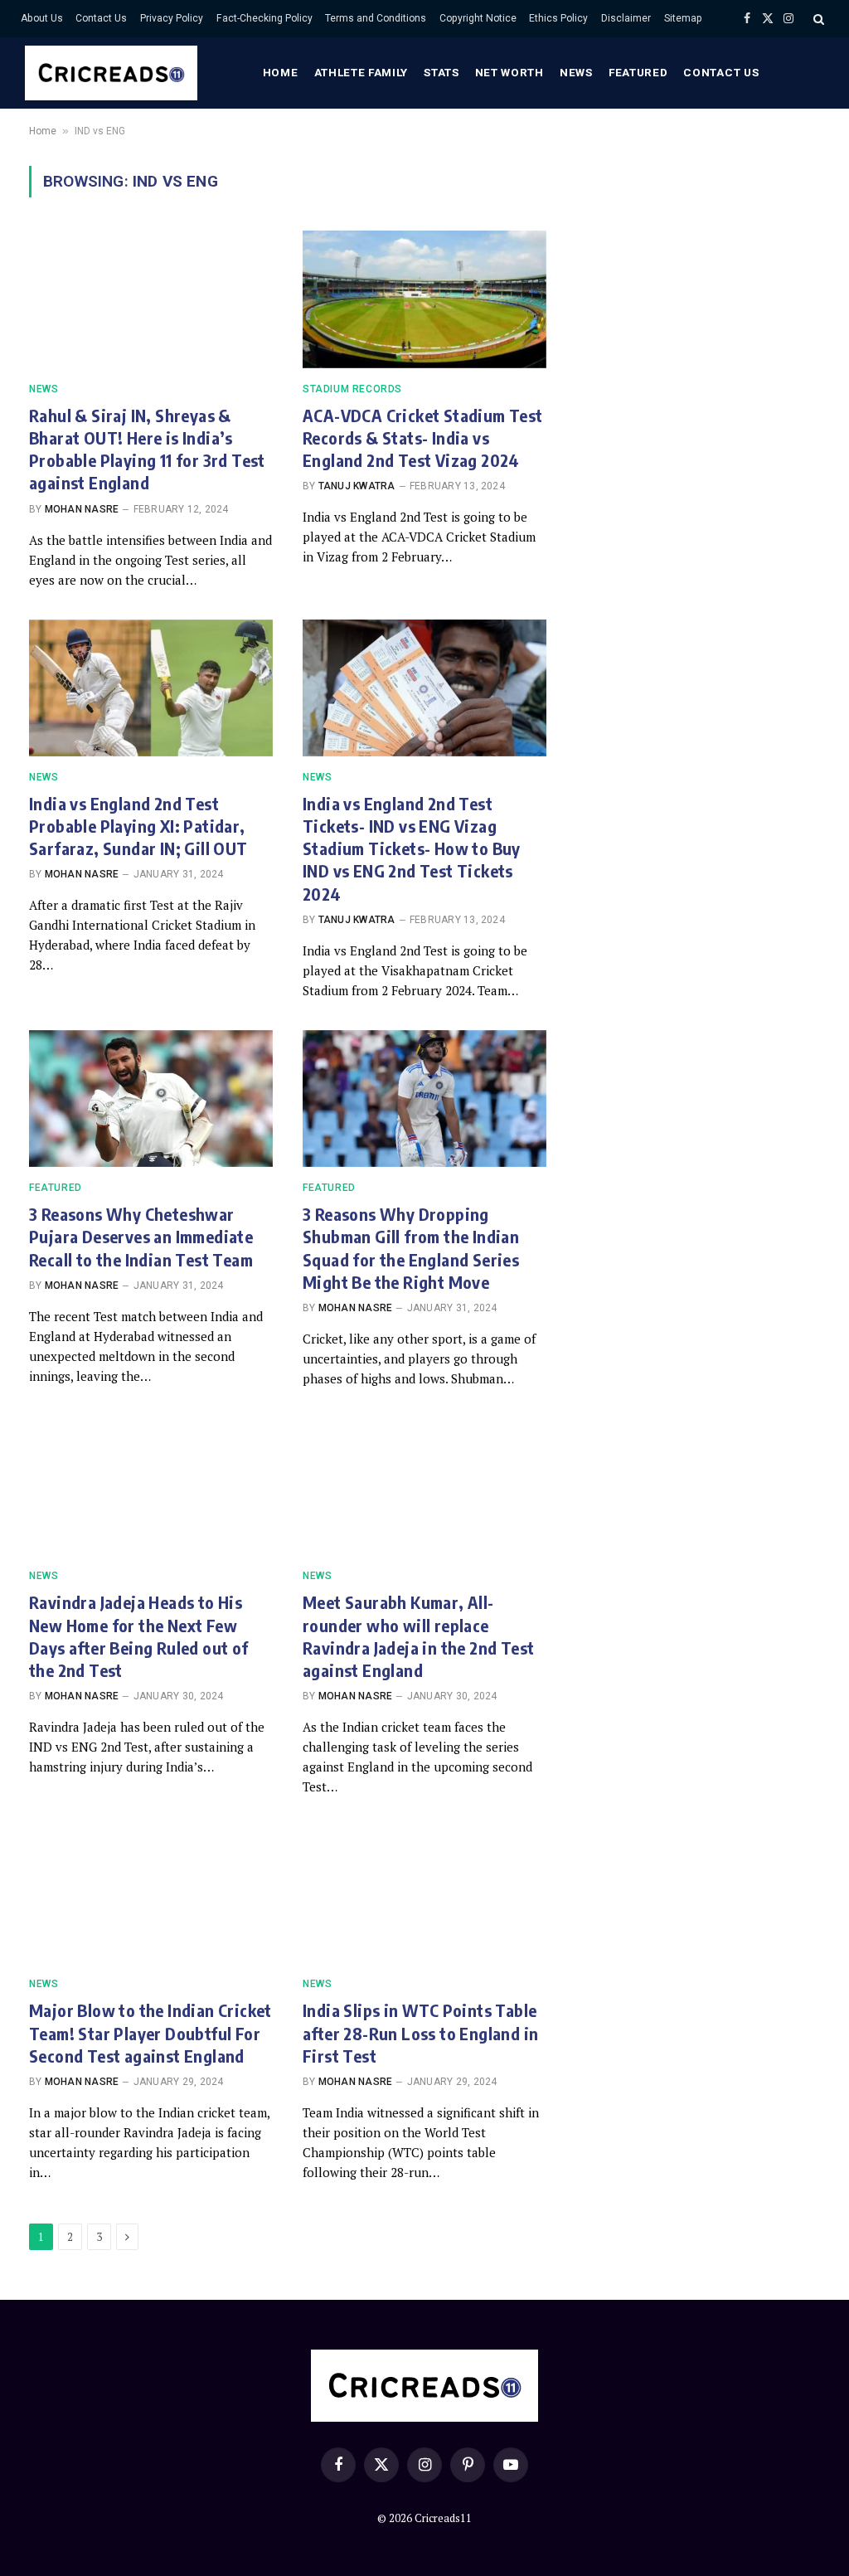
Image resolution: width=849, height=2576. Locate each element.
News (576, 72)
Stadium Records (352, 389)
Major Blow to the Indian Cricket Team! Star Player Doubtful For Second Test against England (150, 2032)
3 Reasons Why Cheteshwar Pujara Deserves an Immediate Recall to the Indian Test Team (141, 1236)
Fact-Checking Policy (264, 18)
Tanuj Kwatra (357, 486)
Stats (441, 72)
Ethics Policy (558, 18)
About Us (42, 18)
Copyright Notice (478, 18)
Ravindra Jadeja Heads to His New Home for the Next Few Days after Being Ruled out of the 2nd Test (139, 1636)
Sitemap (683, 18)
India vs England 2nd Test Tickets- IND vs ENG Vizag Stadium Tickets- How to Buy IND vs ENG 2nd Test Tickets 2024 (412, 848)
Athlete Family (361, 72)
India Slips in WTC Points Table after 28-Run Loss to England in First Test (420, 2032)
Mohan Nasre (82, 509)
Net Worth (509, 72)
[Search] (817, 19)
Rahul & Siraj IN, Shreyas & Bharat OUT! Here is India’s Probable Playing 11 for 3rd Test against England (147, 449)
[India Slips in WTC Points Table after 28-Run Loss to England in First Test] (424, 1895)
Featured (638, 72)
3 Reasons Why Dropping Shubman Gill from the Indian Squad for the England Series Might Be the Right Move (411, 1248)
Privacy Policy (172, 18)
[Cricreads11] (111, 73)
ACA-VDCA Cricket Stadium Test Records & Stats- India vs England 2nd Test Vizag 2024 (423, 437)
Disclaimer (626, 18)
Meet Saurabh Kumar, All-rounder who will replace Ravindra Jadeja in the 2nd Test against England (418, 1636)
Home (281, 72)
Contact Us (101, 18)
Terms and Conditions (376, 18)
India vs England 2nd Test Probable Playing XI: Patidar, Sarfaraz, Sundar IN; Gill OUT (138, 826)
